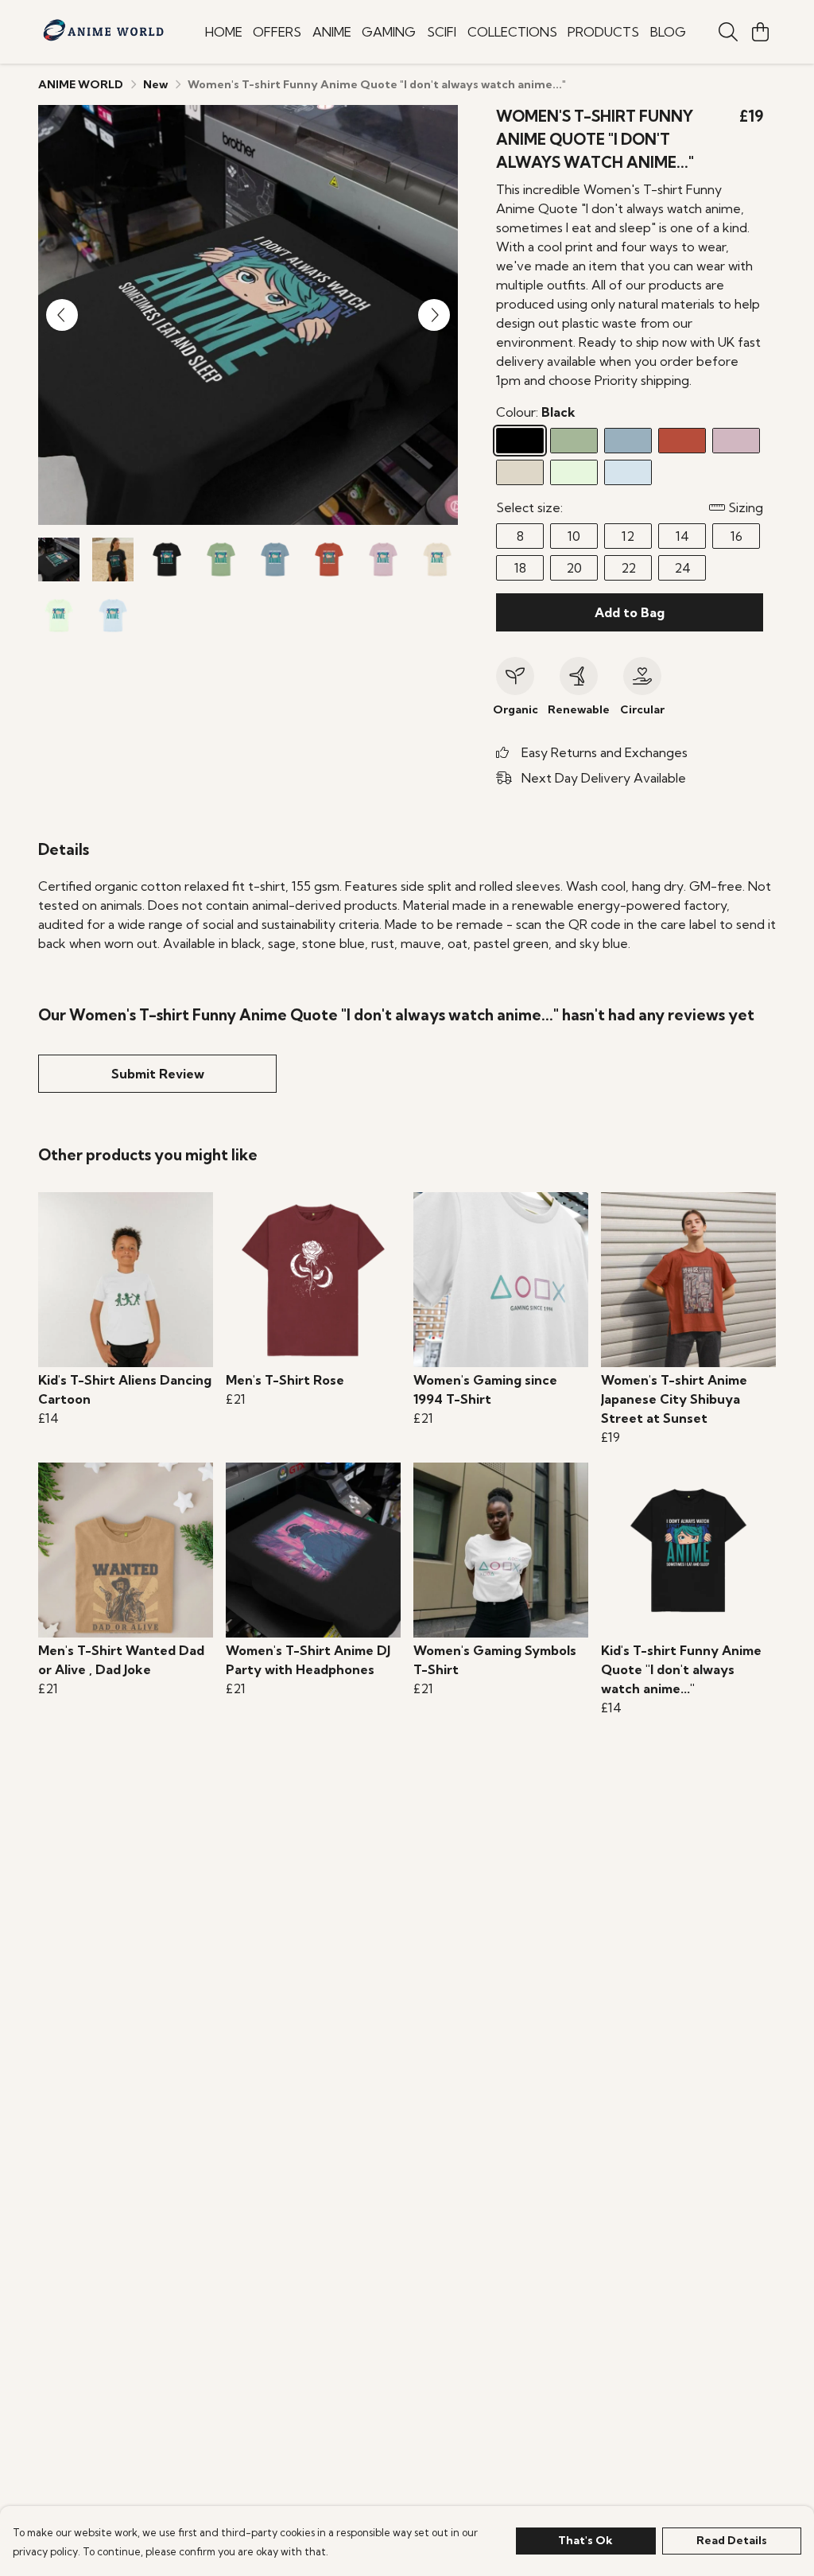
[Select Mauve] (736, 441)
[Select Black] (520, 441)
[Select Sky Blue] (628, 472)
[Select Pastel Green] (574, 472)
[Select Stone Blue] (628, 441)
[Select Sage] (574, 441)
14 (682, 536)
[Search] (728, 32)
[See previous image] (62, 315)
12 (628, 536)
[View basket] (760, 32)
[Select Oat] (520, 472)
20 (574, 568)
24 (682, 568)
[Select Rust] (682, 441)
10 (574, 536)
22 (628, 568)
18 (520, 568)
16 (736, 536)
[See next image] (434, 315)
